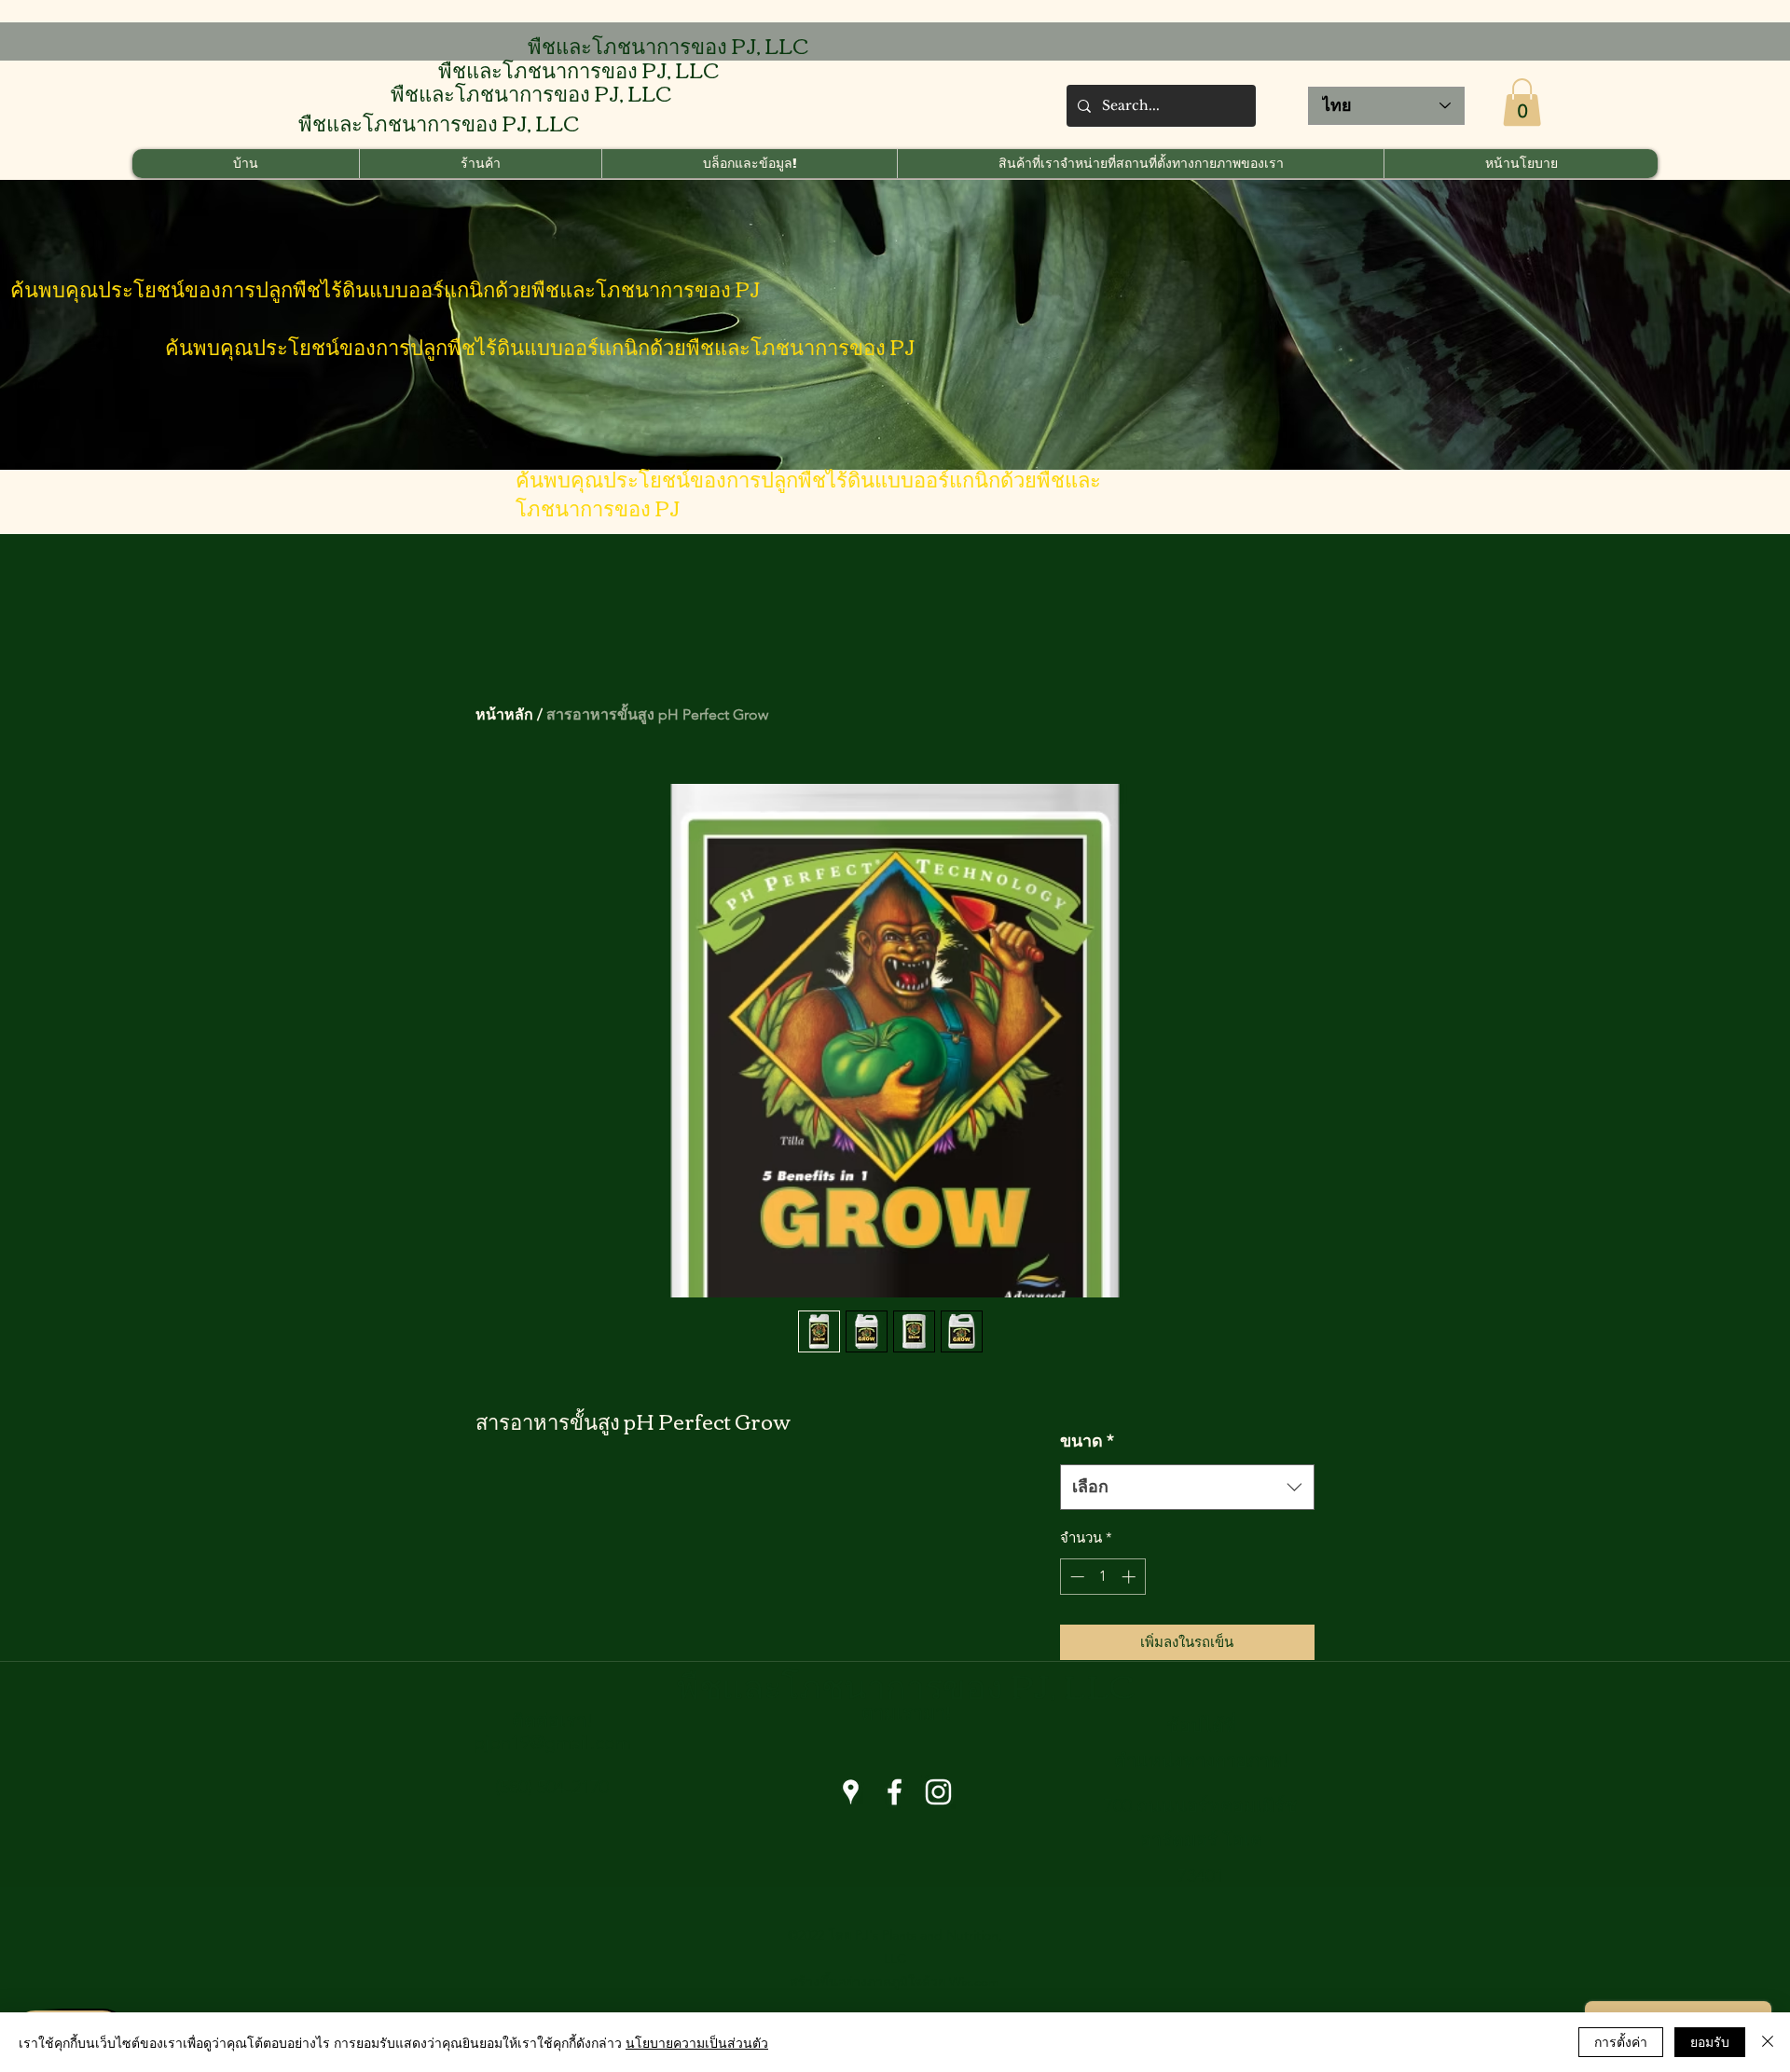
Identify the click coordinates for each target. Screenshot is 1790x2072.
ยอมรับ (1710, 2041)
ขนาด (1087, 1441)
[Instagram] (938, 1792)
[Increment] (1130, 1577)
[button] (1522, 102)
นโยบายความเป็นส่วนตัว (697, 2042)
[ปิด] (1768, 2042)
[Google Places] (851, 1792)
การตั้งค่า (1621, 2041)
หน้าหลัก (504, 714)
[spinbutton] (1102, 1577)
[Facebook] (895, 1792)
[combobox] (1187, 1488)
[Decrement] (1075, 1577)
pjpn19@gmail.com (552, 1742)
